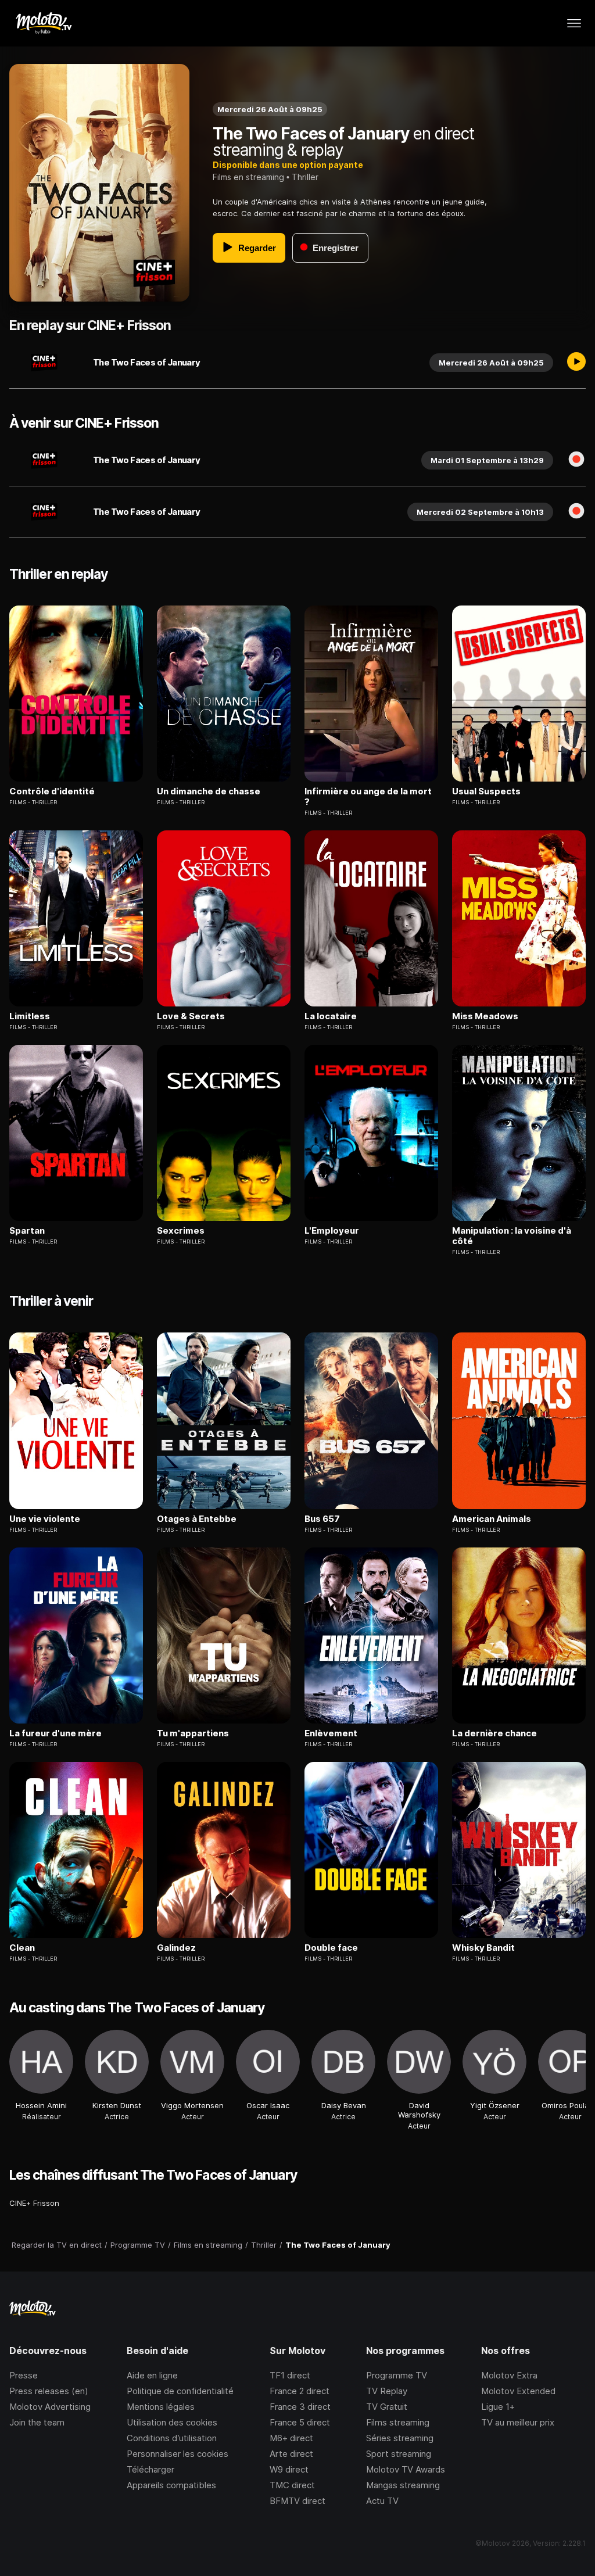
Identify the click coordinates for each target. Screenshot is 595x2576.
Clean (22, 1948)
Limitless (30, 1016)
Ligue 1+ (498, 2407)
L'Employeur (332, 1231)
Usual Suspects (486, 791)
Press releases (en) (49, 2391)
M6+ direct (291, 2438)
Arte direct (291, 2454)
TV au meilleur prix (518, 2422)
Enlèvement (331, 1733)
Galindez (176, 1948)
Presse (24, 2375)
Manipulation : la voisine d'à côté (512, 1236)
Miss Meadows (485, 1016)
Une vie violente (45, 1519)
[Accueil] (43, 23)
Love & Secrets (191, 1016)
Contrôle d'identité (52, 791)
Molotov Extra (509, 2375)
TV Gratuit (387, 2407)
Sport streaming (399, 2454)
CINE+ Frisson (34, 2203)
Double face (331, 1948)
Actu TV (382, 2501)
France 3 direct (300, 2407)
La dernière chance (494, 1733)
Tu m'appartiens (193, 1733)
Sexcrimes (181, 1231)
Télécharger (150, 2469)
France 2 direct (300, 2391)
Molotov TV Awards (406, 2469)
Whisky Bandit (483, 1948)
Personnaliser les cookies (178, 2454)
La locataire (331, 1016)
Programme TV (397, 2375)
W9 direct (289, 2469)
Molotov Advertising (50, 2407)
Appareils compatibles (171, 2485)
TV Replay (387, 2391)
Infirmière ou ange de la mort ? (368, 797)
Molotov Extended (518, 2391)
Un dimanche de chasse (209, 791)
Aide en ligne (152, 2375)
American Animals (492, 1519)
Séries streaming (400, 2438)
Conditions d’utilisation (172, 2438)
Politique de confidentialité (180, 2391)
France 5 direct (300, 2422)
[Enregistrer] (576, 460)
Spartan (27, 1231)
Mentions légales (161, 2407)
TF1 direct (290, 2375)
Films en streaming (248, 177)
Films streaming (398, 2422)
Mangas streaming (403, 2485)
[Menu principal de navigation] (574, 23)
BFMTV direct (297, 2501)
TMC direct (292, 2485)
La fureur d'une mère (55, 1733)
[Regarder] (576, 363)
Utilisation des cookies (172, 2422)
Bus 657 (322, 1519)
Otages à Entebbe (197, 1519)
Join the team (37, 2422)
